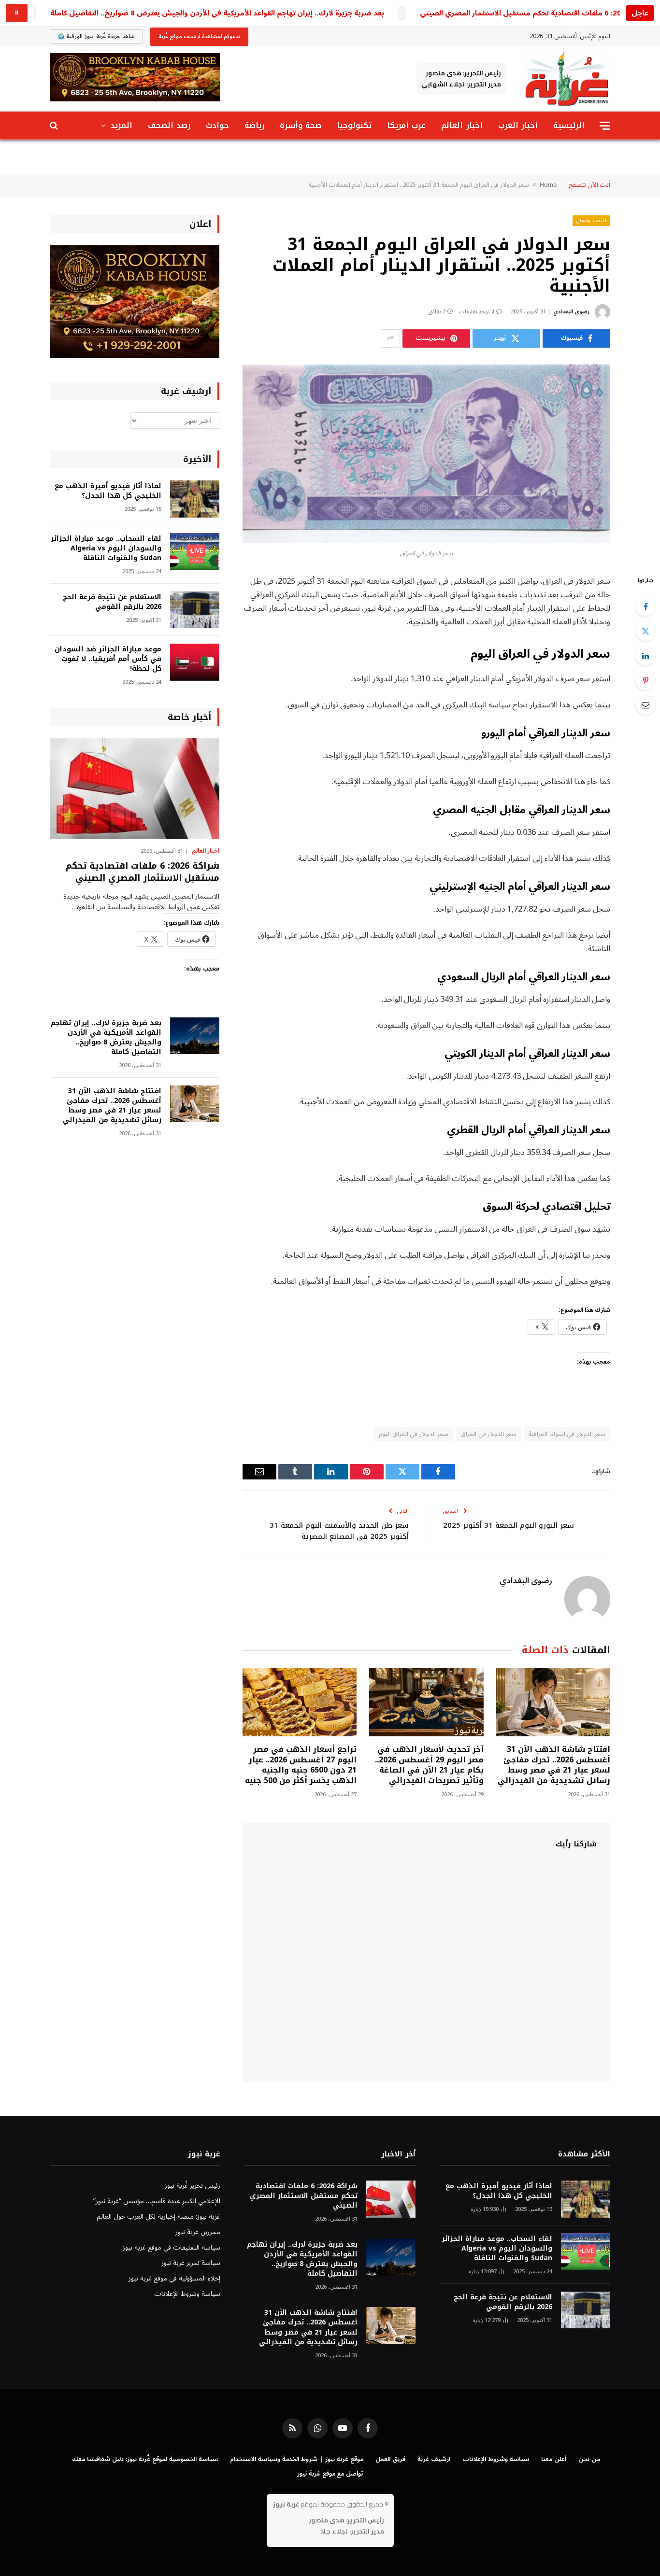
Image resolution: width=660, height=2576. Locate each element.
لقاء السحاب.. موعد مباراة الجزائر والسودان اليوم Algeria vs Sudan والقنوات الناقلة (106, 549)
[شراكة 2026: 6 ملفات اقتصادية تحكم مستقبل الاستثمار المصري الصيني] (135, 789)
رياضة (254, 125)
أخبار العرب (518, 125)
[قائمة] (605, 126)
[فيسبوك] (646, 606)
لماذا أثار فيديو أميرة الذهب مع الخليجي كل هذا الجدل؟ (108, 491)
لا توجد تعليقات (477, 312)
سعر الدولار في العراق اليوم (414, 1434)
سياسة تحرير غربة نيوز (191, 2263)
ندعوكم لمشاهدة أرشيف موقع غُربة (199, 36)
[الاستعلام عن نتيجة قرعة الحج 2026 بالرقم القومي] (195, 610)
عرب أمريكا (406, 125)
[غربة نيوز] (567, 79)
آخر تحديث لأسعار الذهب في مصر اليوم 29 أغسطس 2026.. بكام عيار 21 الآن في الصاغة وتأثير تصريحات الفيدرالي (429, 1765)
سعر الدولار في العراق (488, 1434)
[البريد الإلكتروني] (646, 705)
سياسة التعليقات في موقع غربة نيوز (172, 2247)
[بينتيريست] (646, 680)
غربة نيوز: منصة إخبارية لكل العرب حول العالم (158, 2217)
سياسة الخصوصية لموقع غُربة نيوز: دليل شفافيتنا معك (145, 2459)
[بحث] (55, 126)
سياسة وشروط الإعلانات (187, 2294)
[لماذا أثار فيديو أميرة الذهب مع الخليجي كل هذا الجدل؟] (195, 499)
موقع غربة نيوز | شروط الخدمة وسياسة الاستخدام (297, 2459)
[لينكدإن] (646, 656)
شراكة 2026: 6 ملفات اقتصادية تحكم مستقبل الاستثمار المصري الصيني (536, 13)
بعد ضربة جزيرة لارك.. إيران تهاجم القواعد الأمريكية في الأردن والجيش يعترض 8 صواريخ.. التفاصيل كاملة (217, 13)
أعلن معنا (554, 2459)
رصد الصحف (169, 125)
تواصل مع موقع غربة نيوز (330, 2474)
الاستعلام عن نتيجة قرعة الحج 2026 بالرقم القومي (112, 602)
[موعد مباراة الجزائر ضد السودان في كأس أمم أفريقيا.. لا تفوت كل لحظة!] (195, 662)
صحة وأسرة (301, 125)
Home (548, 185)
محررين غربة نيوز (198, 2232)
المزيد (121, 125)
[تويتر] (646, 631)
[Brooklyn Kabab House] (135, 356)
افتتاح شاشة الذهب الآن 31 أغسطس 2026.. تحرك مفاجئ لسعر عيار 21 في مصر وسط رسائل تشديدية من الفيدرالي (554, 1765)
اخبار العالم (462, 125)
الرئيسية (569, 125)
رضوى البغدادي (571, 312)
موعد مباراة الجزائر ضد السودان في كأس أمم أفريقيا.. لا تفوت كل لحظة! (108, 659)
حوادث (217, 125)
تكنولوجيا (354, 125)
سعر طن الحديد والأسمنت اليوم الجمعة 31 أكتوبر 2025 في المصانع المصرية (339, 1531)
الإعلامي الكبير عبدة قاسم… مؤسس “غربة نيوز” (157, 2201)
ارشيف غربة (434, 2459)
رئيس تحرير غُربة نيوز (193, 2186)
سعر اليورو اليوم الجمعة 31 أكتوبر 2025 (509, 1525)
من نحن (589, 2459)
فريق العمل (390, 2459)
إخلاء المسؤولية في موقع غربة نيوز (174, 2278)
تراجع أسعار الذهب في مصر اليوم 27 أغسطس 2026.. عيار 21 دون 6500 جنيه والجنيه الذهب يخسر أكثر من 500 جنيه (301, 1765)
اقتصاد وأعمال (592, 220)
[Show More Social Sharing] (390, 338)
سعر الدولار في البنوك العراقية (567, 1434)
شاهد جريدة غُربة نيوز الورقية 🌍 (96, 36)
